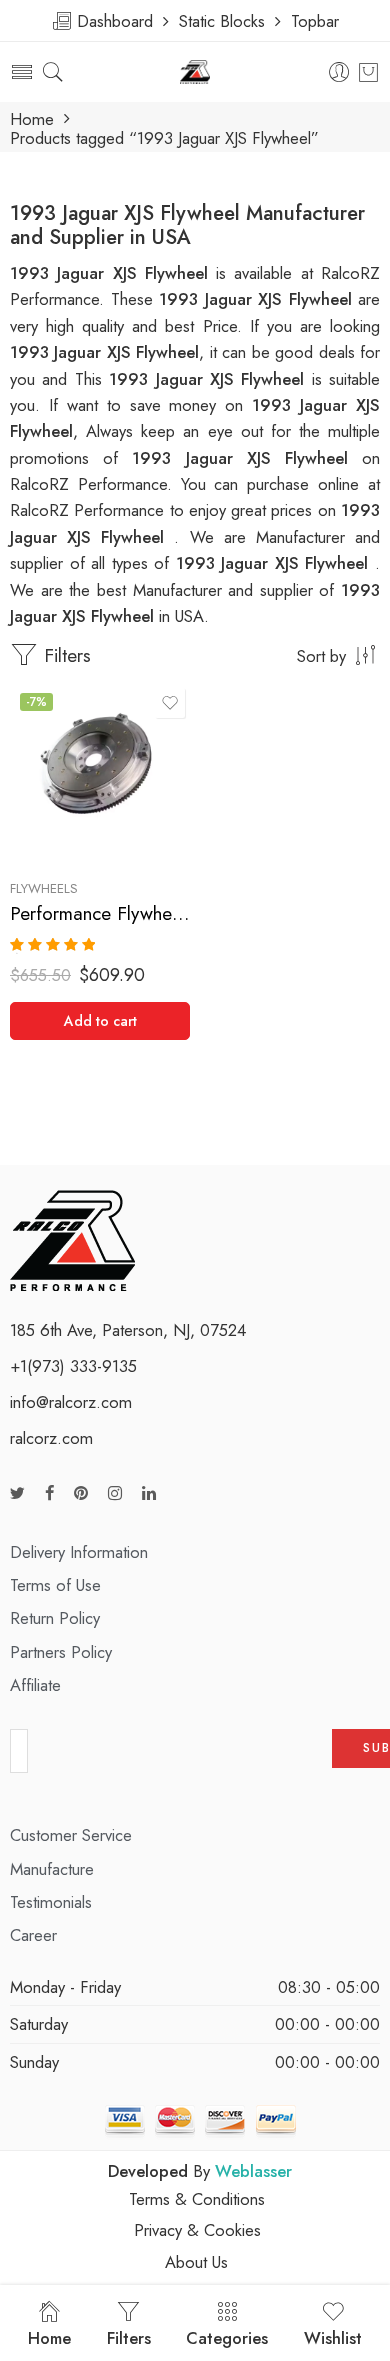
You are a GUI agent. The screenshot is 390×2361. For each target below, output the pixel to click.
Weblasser (253, 2171)
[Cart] (368, 72)
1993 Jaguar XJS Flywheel (210, 379)
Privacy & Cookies (197, 2230)
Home (32, 119)
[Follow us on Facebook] (49, 1493)
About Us (196, 2262)
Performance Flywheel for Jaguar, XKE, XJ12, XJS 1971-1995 (100, 913)
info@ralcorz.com (71, 1402)
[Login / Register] (339, 72)
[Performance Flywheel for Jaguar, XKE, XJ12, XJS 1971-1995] (100, 773)
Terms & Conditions (197, 2199)
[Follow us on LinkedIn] (149, 1493)
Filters (64, 655)
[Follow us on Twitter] (17, 1493)
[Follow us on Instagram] (115, 1493)
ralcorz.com (51, 1438)
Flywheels (44, 888)
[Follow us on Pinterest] (81, 1493)
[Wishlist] (170, 703)
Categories (227, 2338)
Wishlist (333, 2338)
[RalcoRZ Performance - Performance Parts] (195, 72)
